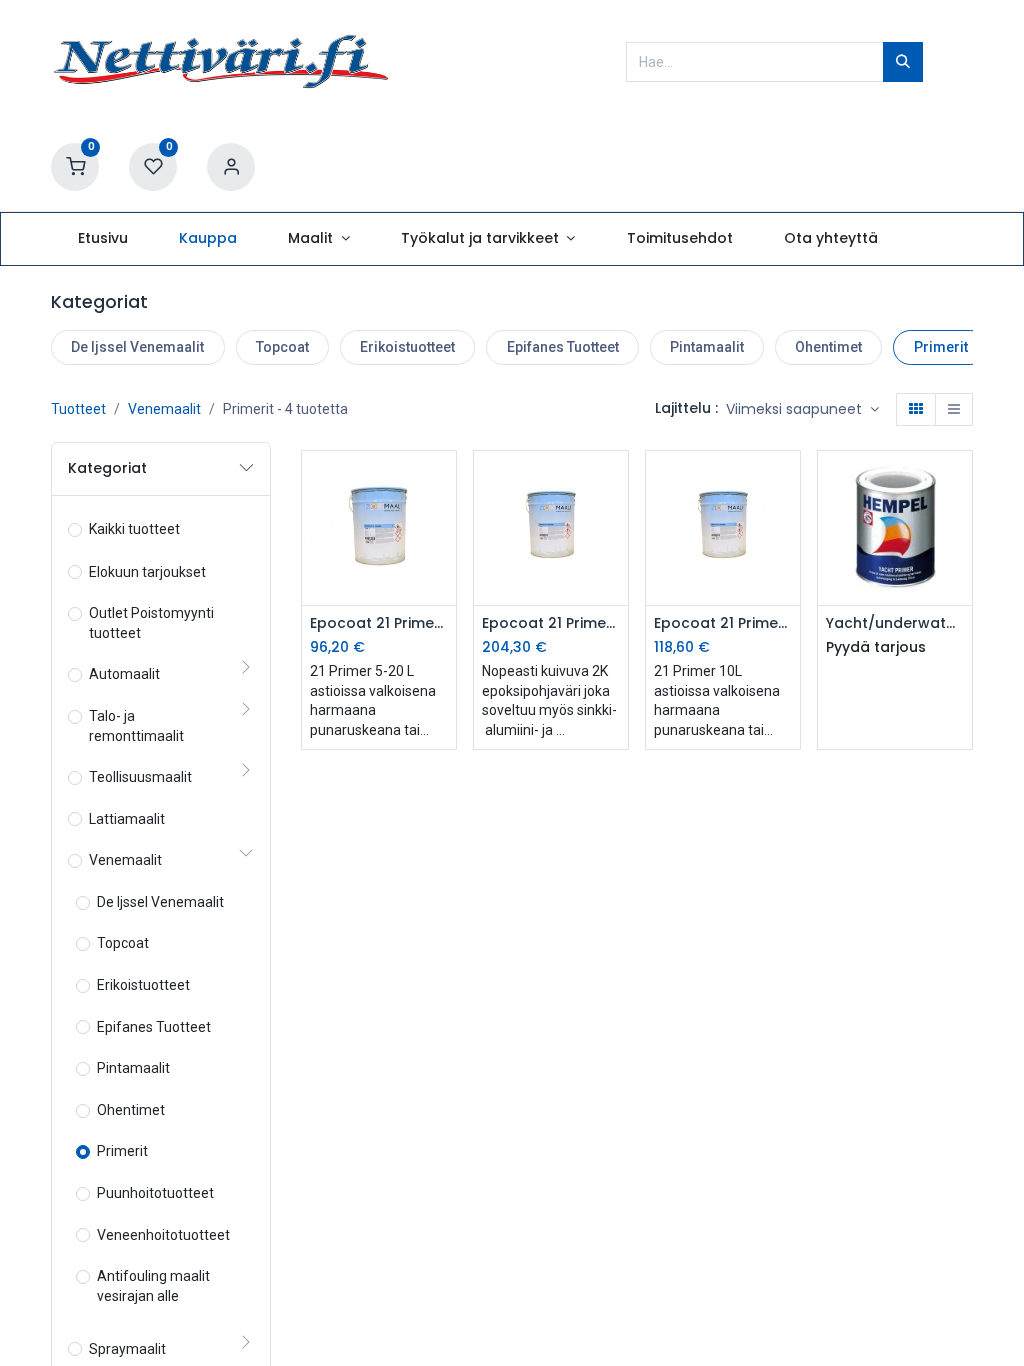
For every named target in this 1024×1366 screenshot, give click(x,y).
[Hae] (903, 62)
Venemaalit (164, 409)
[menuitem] (102, 239)
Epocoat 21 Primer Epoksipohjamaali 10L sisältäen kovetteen (723, 623)
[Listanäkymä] (954, 410)
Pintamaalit (707, 347)
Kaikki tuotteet (134, 529)
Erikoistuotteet (407, 347)
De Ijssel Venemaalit (137, 347)
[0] (75, 166)
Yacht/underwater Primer (895, 623)
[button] (802, 410)
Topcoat (282, 347)
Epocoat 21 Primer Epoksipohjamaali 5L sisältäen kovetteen (379, 623)
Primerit (941, 347)
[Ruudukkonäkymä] (916, 410)
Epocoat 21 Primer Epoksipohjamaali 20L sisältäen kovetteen (551, 623)
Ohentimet (828, 347)
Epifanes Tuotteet (563, 347)
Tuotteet (78, 409)
